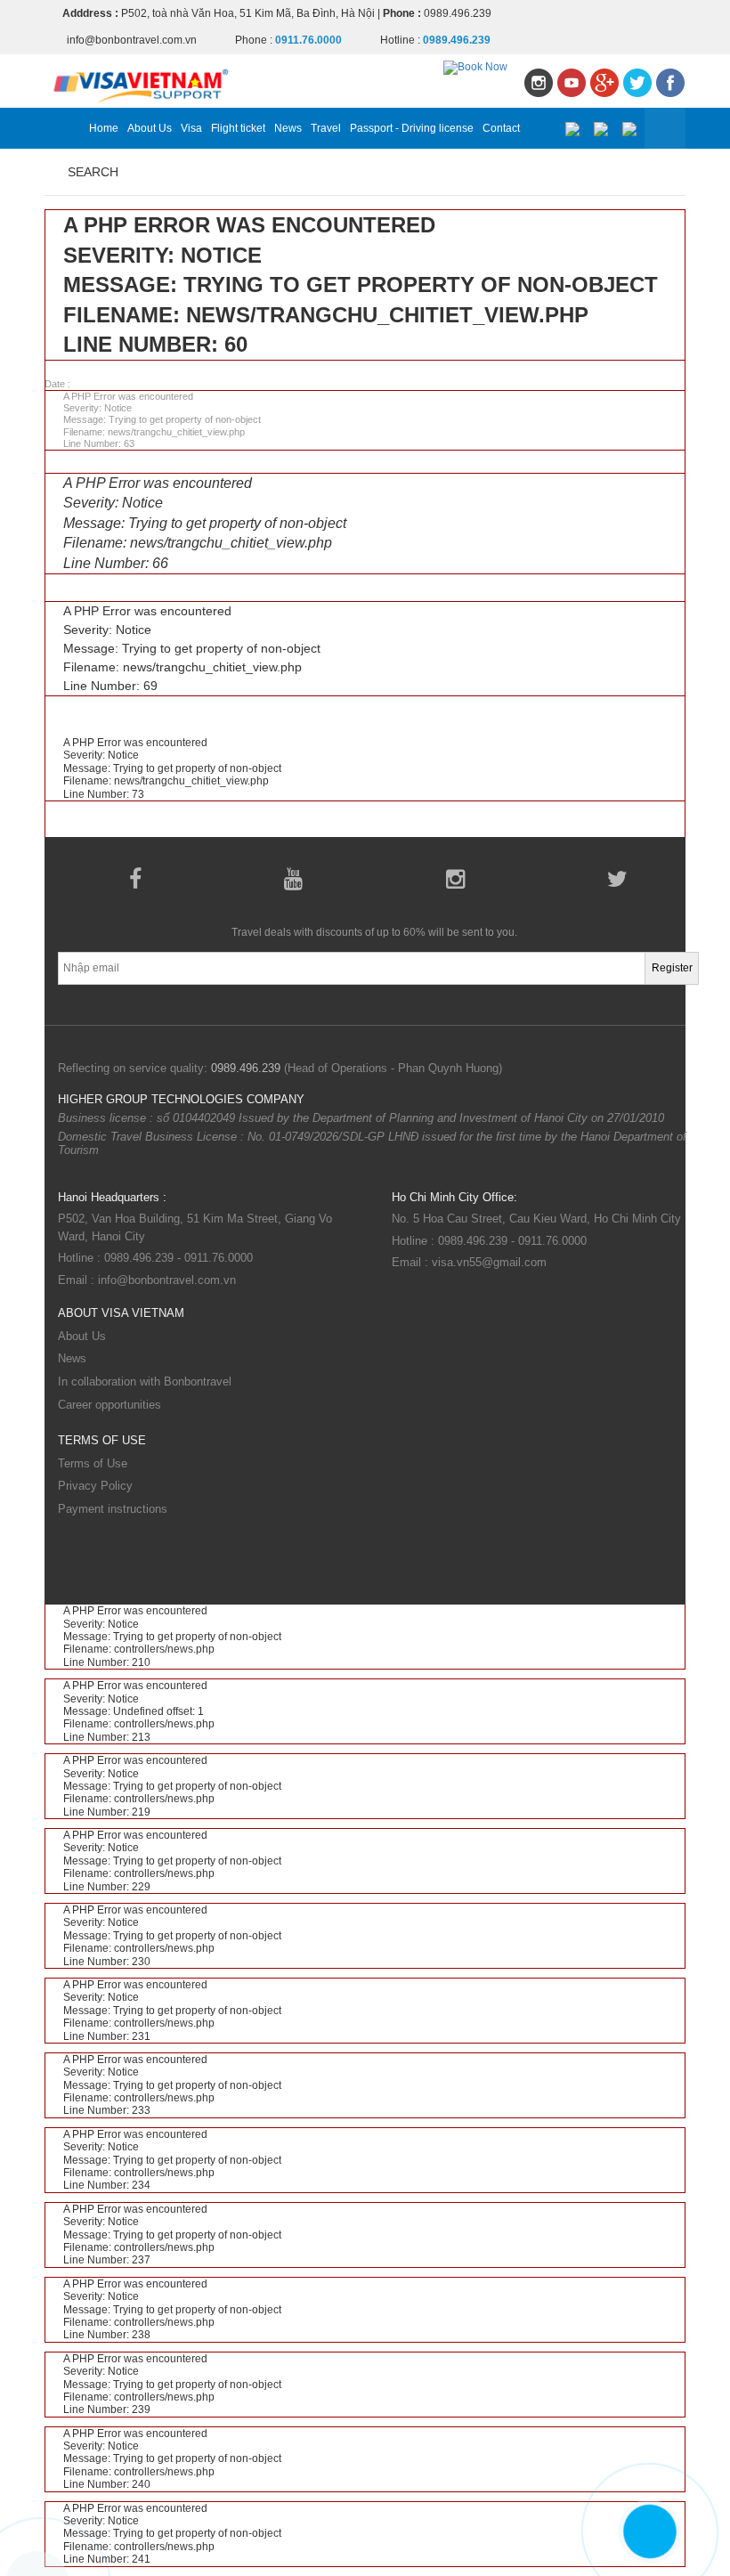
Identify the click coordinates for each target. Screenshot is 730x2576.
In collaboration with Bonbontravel (145, 1381)
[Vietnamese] (572, 129)
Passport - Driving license (412, 128)
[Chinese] (629, 129)
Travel (326, 128)
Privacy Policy (95, 1486)
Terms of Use (93, 1463)
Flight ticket (238, 128)
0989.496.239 (246, 1068)
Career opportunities (109, 1405)
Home (104, 128)
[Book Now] (475, 67)
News (288, 128)
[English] (600, 129)
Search (93, 172)
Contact (501, 128)
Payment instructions (113, 1509)
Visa (191, 128)
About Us (150, 128)
